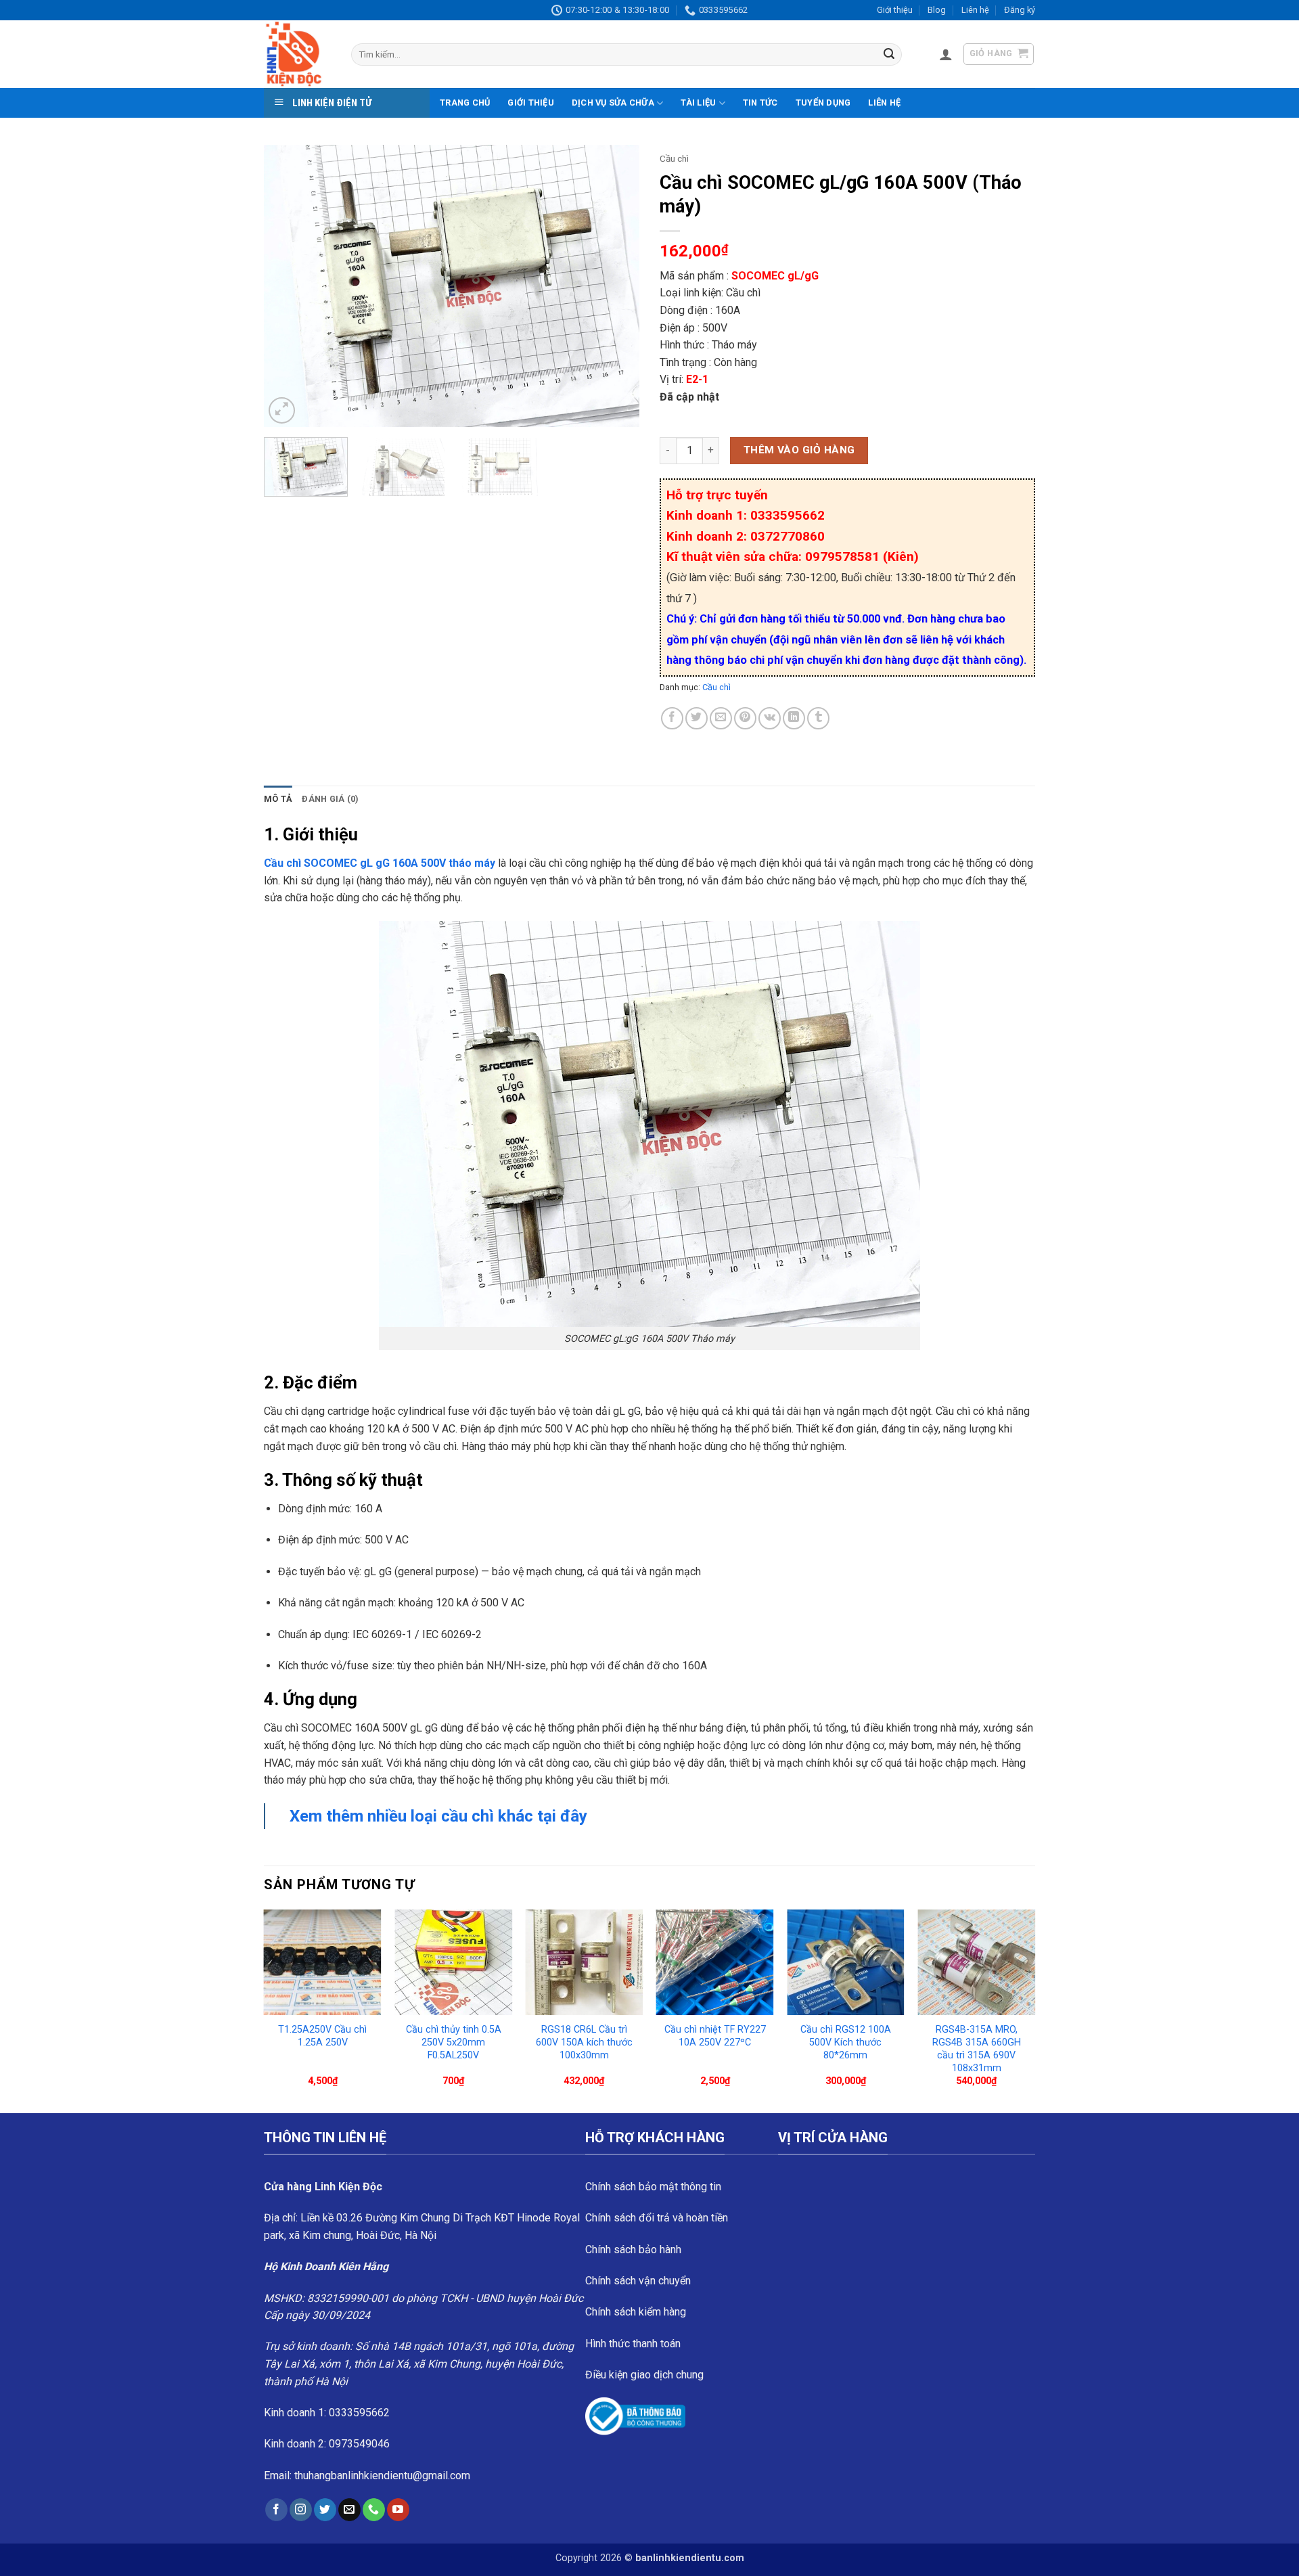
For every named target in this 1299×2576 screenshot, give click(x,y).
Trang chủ (465, 103)
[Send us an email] (349, 2510)
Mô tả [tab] (278, 799)
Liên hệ (975, 10)
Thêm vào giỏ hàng (799, 450)
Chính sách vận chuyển (638, 2281)
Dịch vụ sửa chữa (613, 103)
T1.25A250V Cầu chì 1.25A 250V (322, 2036)
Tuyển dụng (823, 103)
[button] (946, 54)
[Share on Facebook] (672, 718)
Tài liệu (698, 103)
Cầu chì (674, 158)
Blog (937, 10)
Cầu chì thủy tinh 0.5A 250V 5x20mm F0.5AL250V (454, 2042)
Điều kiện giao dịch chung (644, 2375)
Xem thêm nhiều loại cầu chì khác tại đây (440, 1816)
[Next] (615, 286)
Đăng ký (1020, 10)
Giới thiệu (895, 10)
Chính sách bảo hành (633, 2250)
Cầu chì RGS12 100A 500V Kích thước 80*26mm (846, 2042)
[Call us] (374, 2510)
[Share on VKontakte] (770, 718)
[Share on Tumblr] (818, 718)
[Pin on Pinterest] (745, 718)
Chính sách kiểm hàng (636, 2312)
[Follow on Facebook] (276, 2510)
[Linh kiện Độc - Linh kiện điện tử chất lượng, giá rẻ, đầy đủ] (297, 54)
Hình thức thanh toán (633, 2344)
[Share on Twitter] (697, 718)
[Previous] (288, 286)
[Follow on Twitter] (325, 2510)
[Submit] (889, 55)
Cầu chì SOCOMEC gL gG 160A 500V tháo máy (380, 863)
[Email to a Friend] (721, 718)
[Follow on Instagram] (301, 2510)
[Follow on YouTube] (398, 2510)
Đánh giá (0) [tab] (330, 799)
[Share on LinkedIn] (794, 718)
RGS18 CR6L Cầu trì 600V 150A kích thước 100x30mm (584, 2042)
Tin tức (760, 103)
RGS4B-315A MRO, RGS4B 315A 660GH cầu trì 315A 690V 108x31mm (977, 2049)
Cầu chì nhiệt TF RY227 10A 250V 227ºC (715, 2036)
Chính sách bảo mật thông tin (653, 2187)
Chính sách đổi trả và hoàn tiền (657, 2218)
